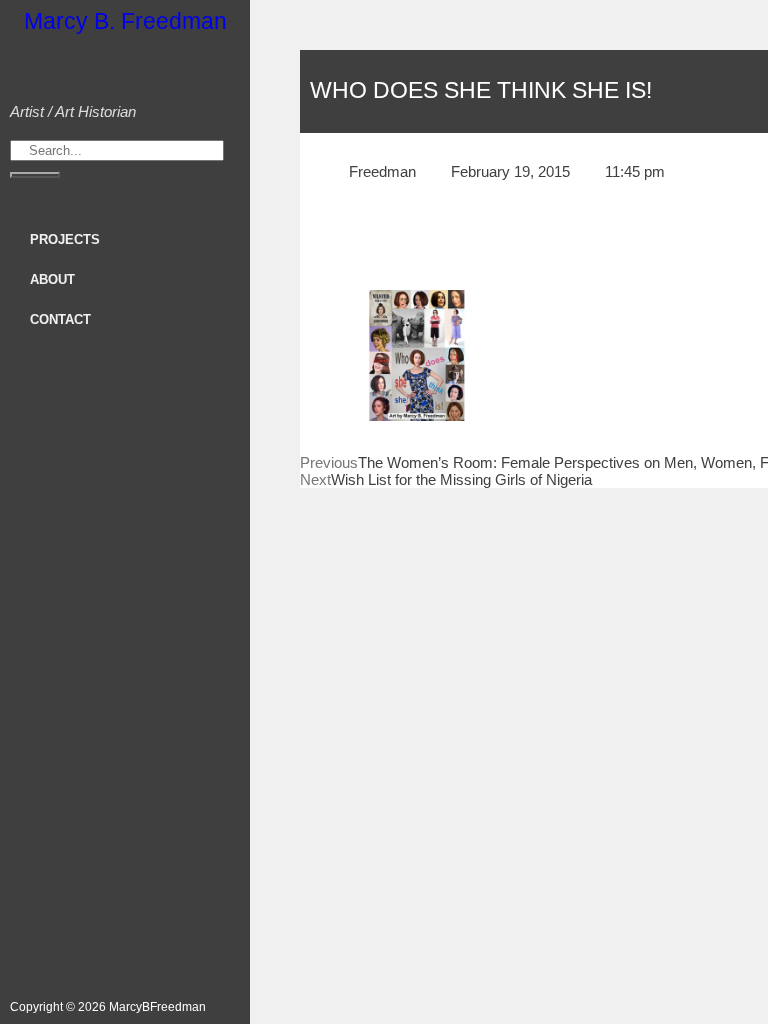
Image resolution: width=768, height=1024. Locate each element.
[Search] (35, 175)
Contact (60, 319)
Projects (65, 239)
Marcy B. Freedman (125, 21)
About (52, 279)
